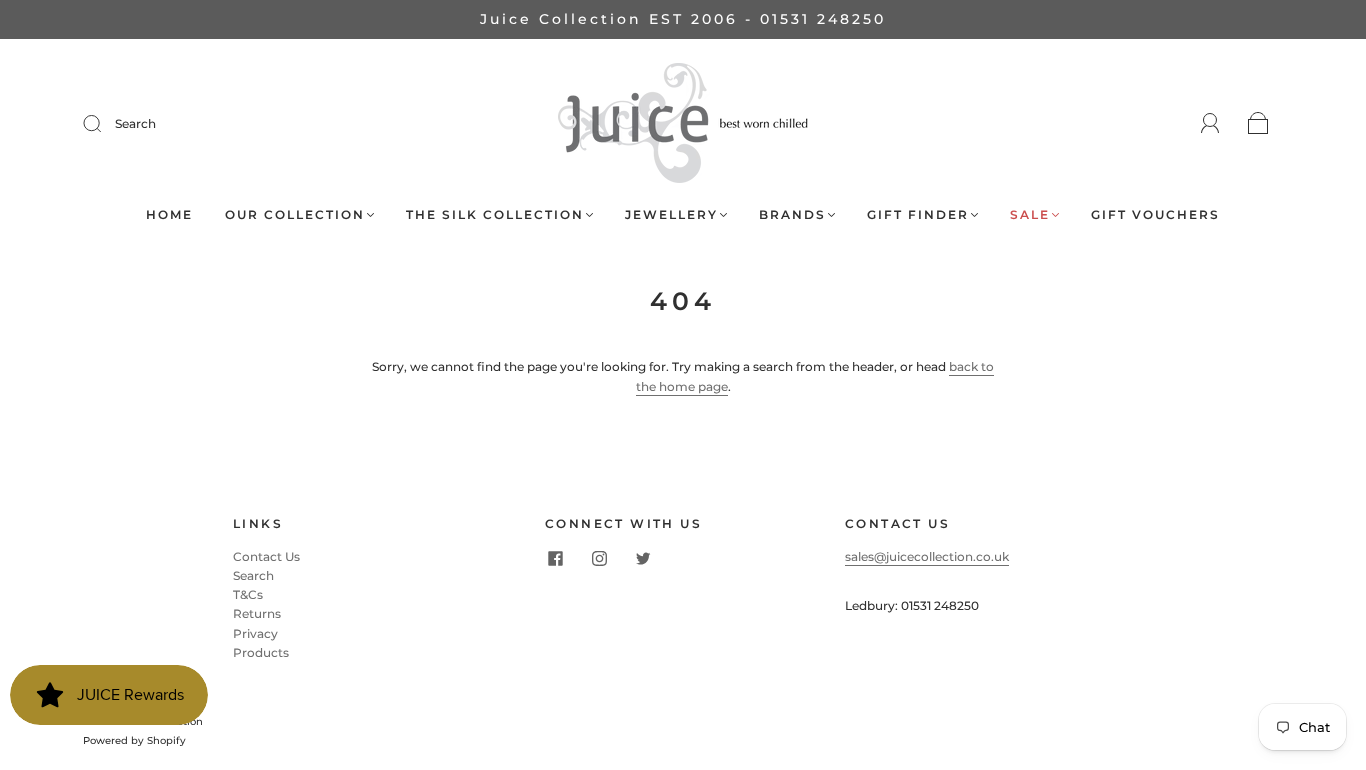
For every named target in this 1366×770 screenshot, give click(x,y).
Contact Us (266, 556)
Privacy (255, 633)
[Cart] (1258, 124)
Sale (1030, 214)
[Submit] (105, 124)
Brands (792, 214)
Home (169, 214)
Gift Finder (918, 214)
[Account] (1210, 123)
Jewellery (671, 214)
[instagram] (599, 559)
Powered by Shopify (134, 740)
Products (261, 652)
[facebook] (555, 559)
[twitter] (643, 559)
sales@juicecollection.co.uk (927, 556)
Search (135, 123)
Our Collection (295, 214)
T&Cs (248, 594)
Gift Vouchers (1155, 214)
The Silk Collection (495, 214)
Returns (257, 613)
